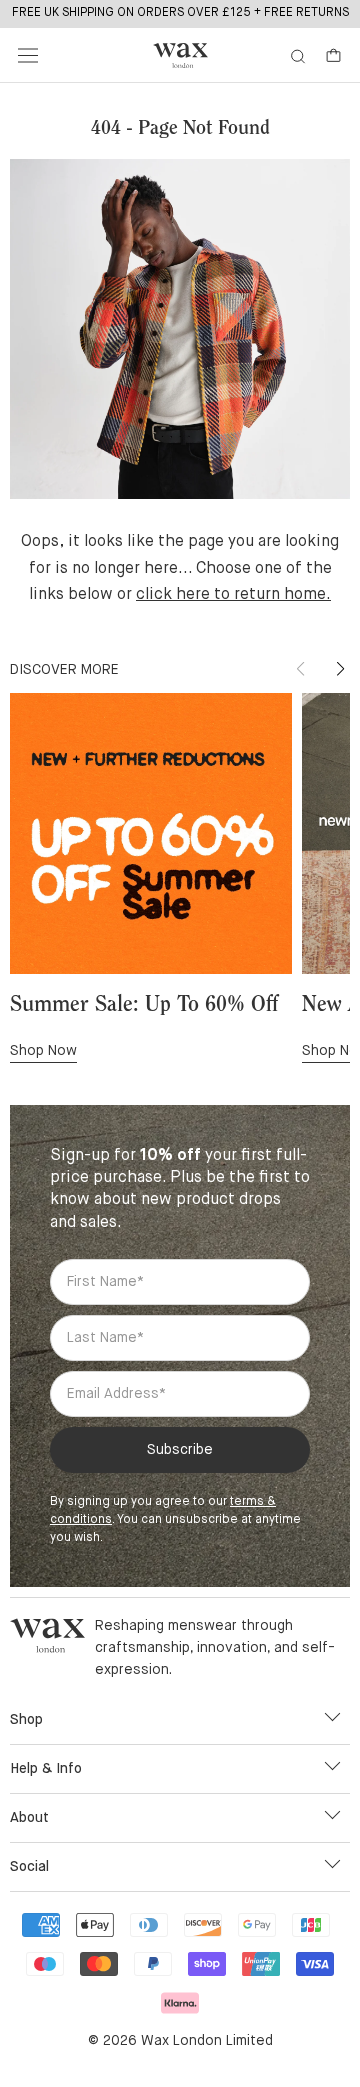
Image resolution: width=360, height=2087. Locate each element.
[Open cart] (333, 55)
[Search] (298, 55)
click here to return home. (233, 595)
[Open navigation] (28, 56)
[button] (340, 669)
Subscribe (180, 1450)
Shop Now (43, 1051)
